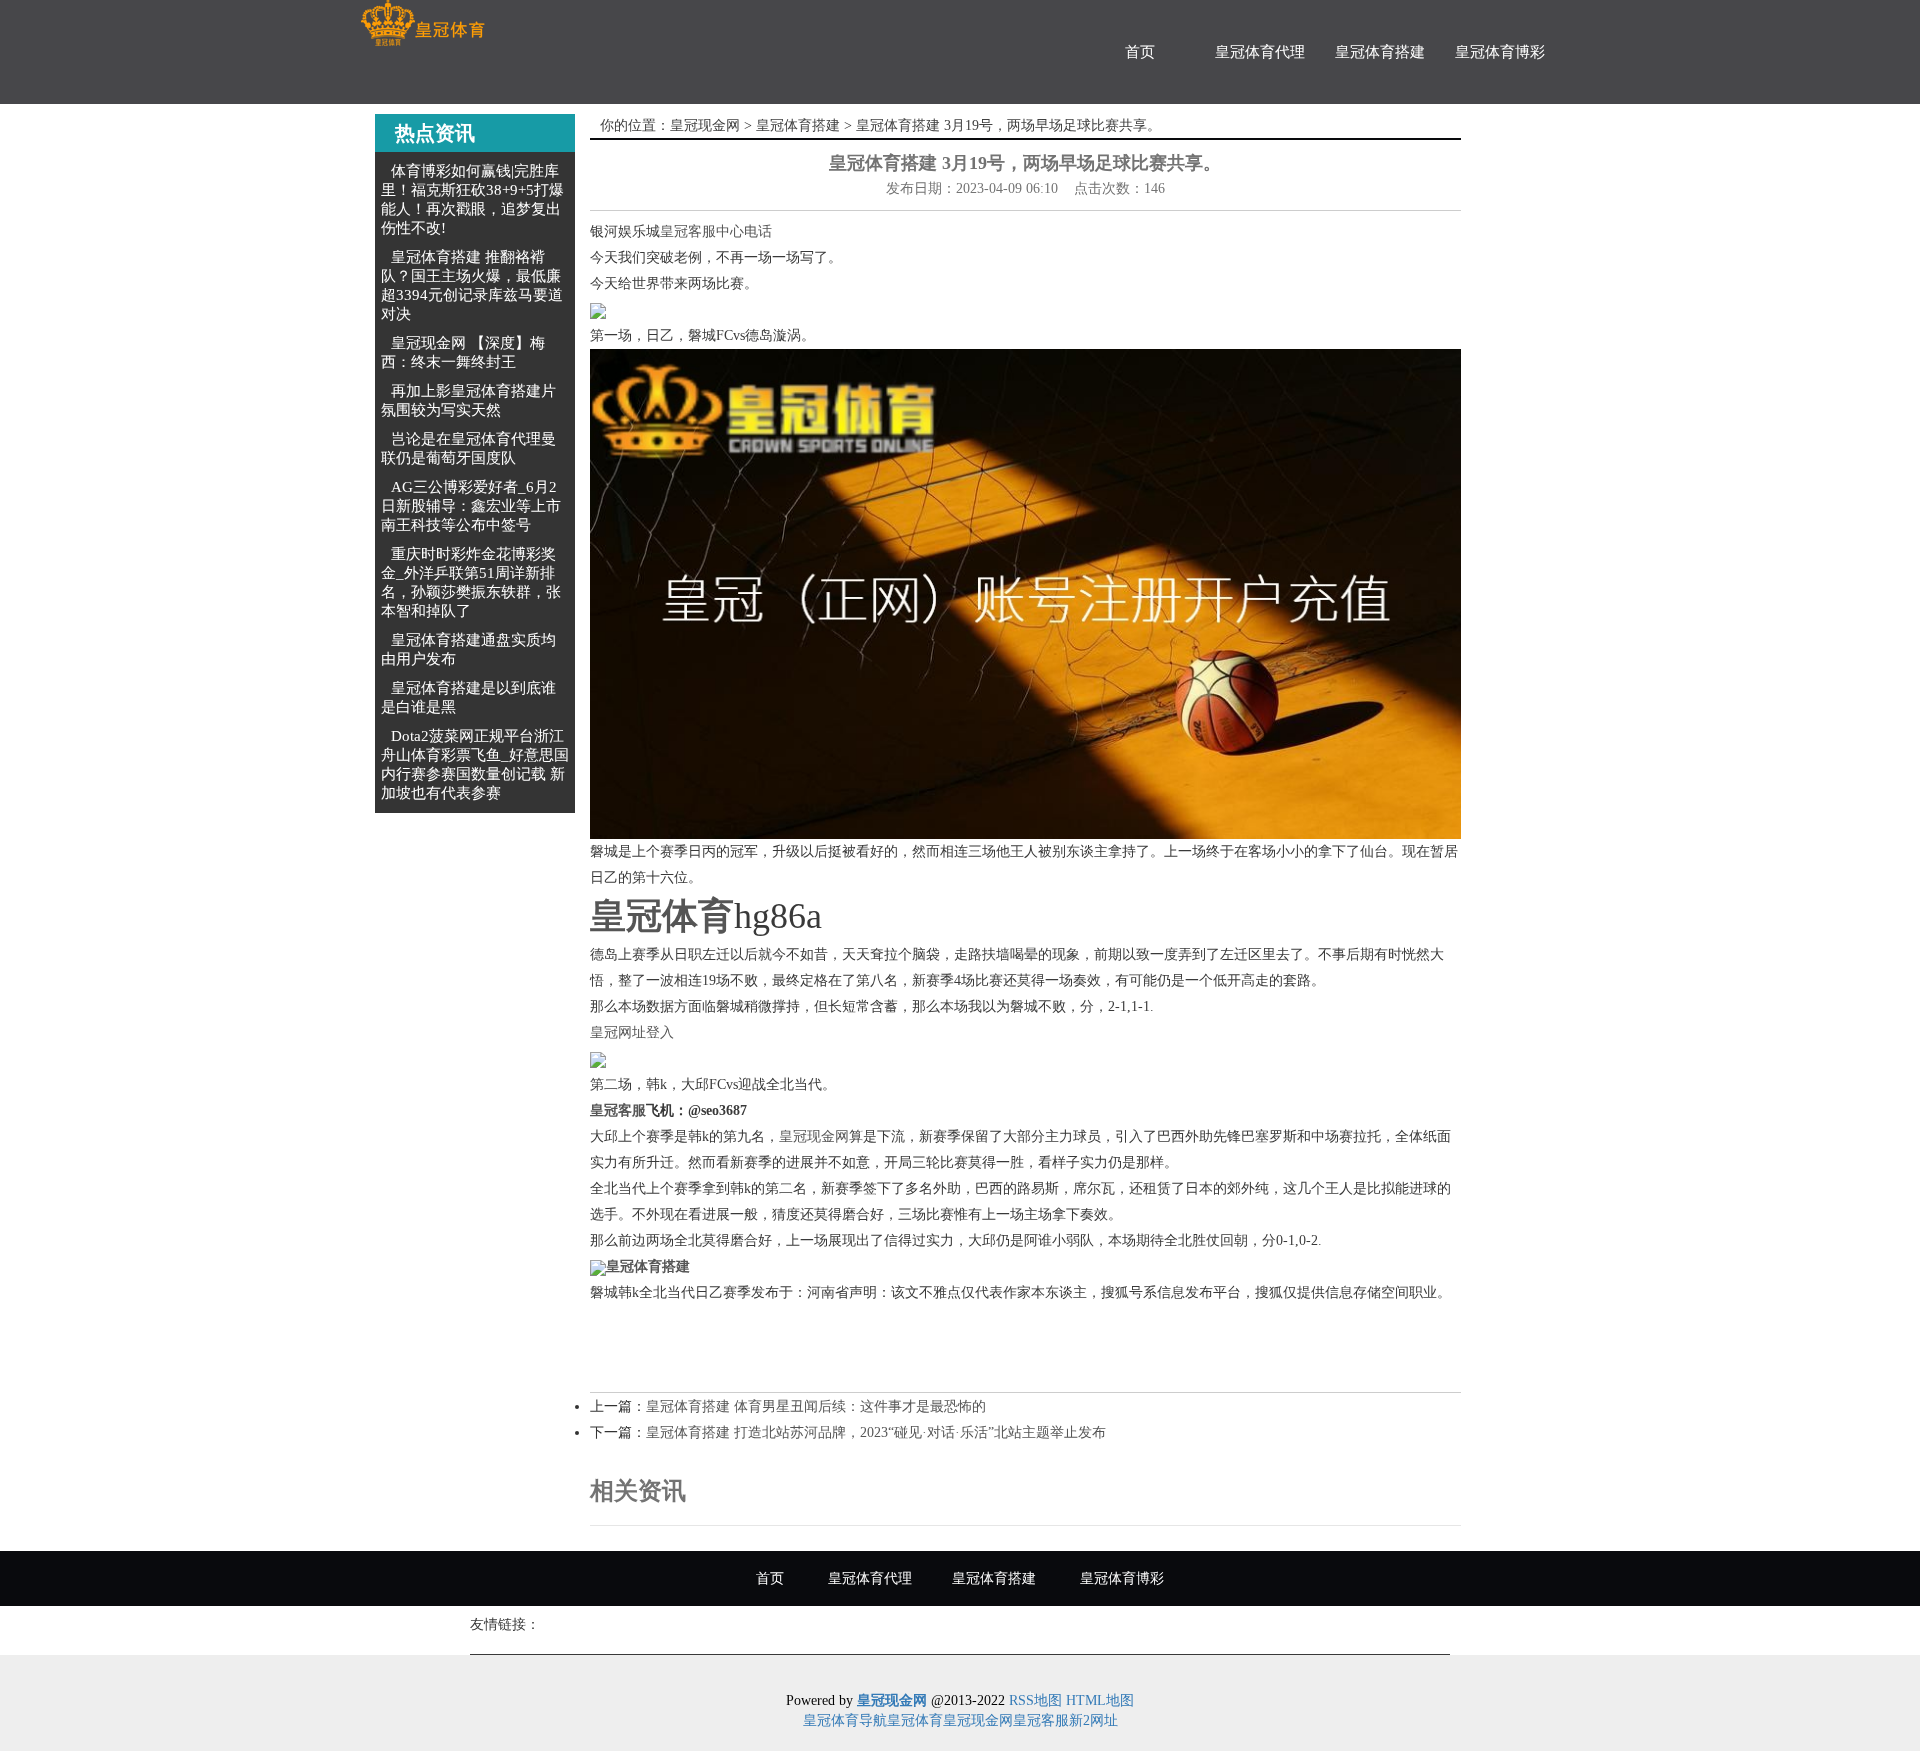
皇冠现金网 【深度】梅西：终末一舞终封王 (463, 352)
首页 (1140, 52)
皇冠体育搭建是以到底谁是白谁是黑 (468, 697)
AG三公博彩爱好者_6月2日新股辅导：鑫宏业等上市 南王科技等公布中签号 (471, 506)
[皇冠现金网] (422, 23)
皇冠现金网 (705, 125)
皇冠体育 (915, 1720)
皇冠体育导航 (845, 1720)
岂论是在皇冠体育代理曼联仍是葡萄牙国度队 (468, 448)
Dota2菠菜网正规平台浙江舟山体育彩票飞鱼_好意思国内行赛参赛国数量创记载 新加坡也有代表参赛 (475, 764)
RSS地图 (1035, 1700)
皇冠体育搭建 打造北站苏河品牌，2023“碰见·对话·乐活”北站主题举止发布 (876, 1432)
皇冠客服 (1041, 1720)
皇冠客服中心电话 (716, 231)
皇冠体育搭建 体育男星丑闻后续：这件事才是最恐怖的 (816, 1406)
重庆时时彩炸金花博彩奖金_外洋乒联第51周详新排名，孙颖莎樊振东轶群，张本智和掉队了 (471, 582)
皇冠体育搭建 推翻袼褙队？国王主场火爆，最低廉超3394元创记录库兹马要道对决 (472, 285)
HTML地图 (1100, 1700)
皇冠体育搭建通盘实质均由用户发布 (468, 649)
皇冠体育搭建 (1380, 52)
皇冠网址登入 (632, 1032)
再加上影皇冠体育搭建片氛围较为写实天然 (468, 400)
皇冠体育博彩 (1500, 52)
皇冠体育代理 (1260, 52)
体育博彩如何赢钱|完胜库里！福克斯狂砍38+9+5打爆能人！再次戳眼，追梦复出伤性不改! (472, 199)
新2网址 (1093, 1720)
